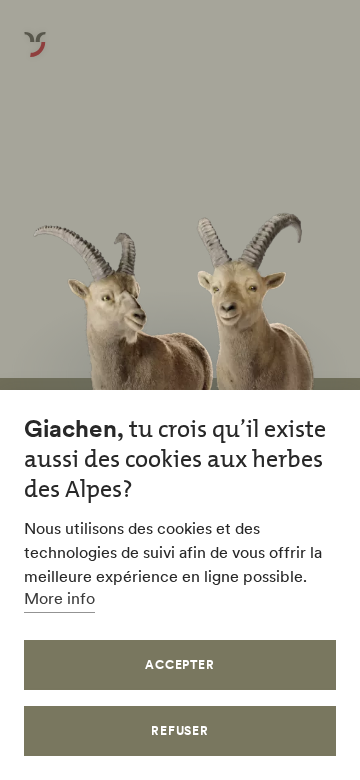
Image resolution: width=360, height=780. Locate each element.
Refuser (180, 730)
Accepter (180, 664)
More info (59, 598)
